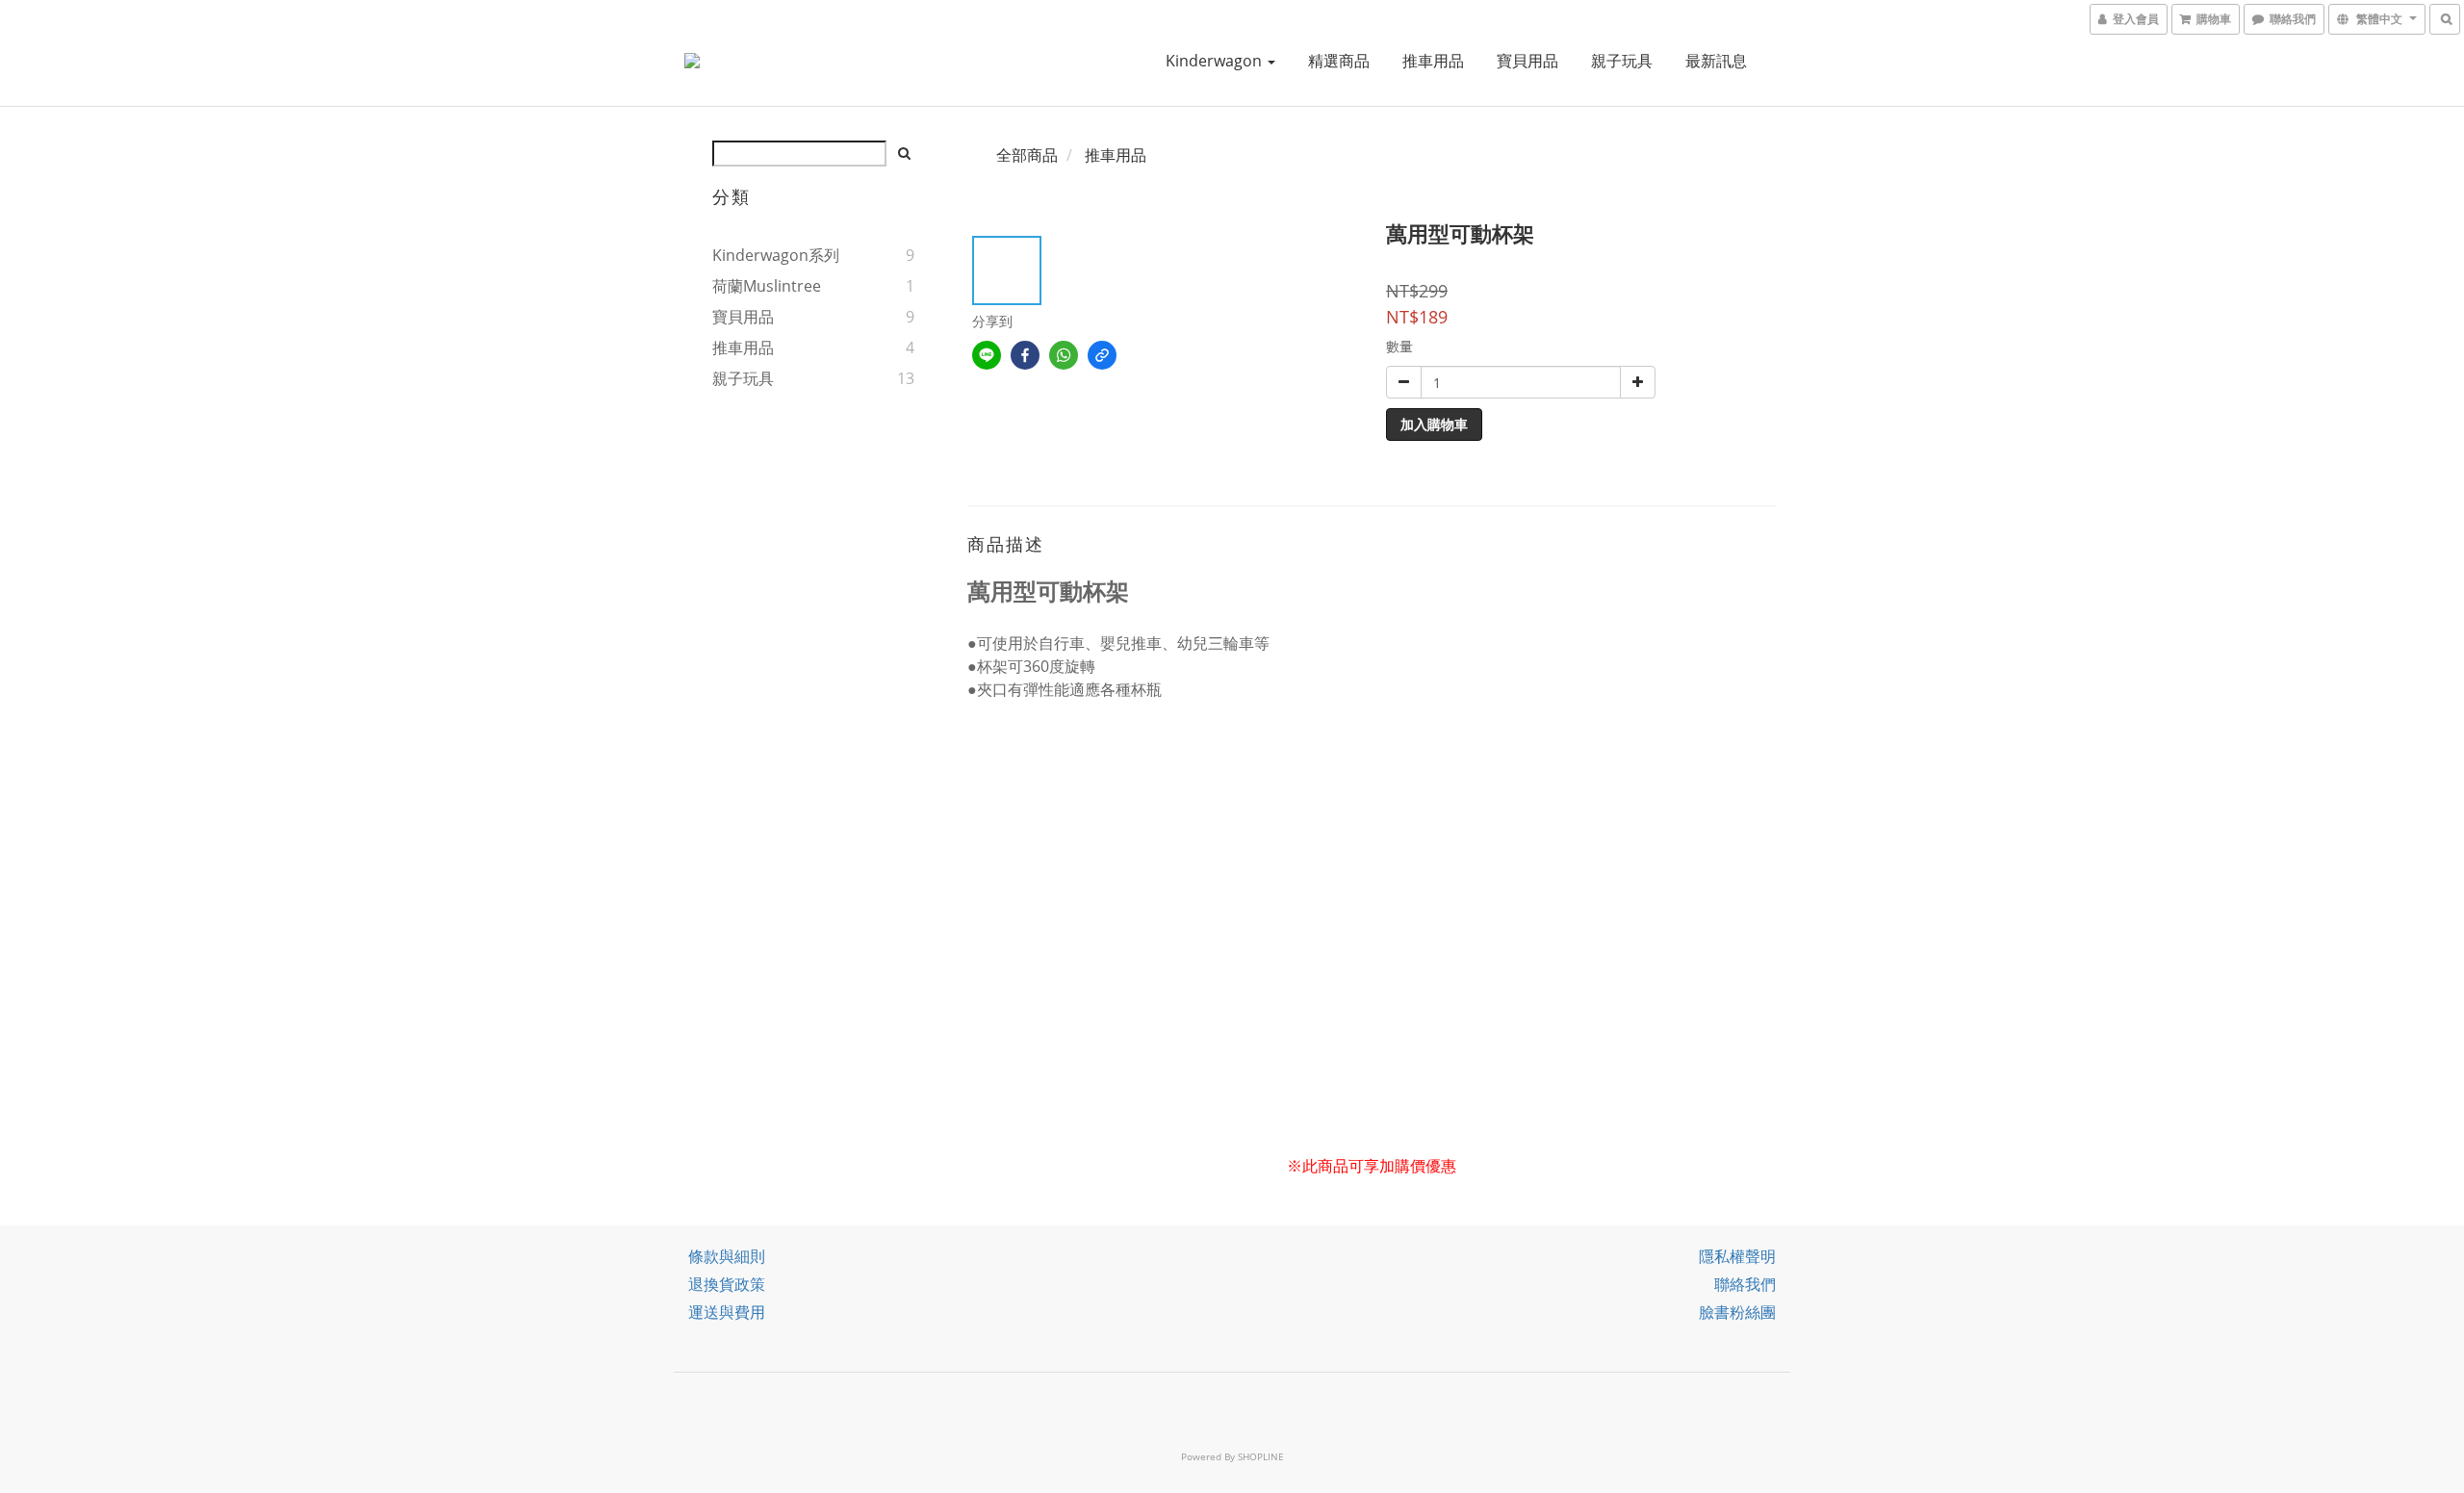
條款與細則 (727, 1256)
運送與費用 (727, 1312)
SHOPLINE (1261, 1456)
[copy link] (1102, 355)
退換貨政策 (727, 1284)
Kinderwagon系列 (776, 255)
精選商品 (1339, 61)
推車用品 (1433, 61)
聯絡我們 (1745, 1284)
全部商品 (1027, 155)
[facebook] (1025, 355)
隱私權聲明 (1737, 1256)
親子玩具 (1622, 61)
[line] (987, 355)
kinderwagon (1216, 61)
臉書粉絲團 (1737, 1312)
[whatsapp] (1064, 355)
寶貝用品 (1527, 61)
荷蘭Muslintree (767, 286)
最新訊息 (1716, 61)
